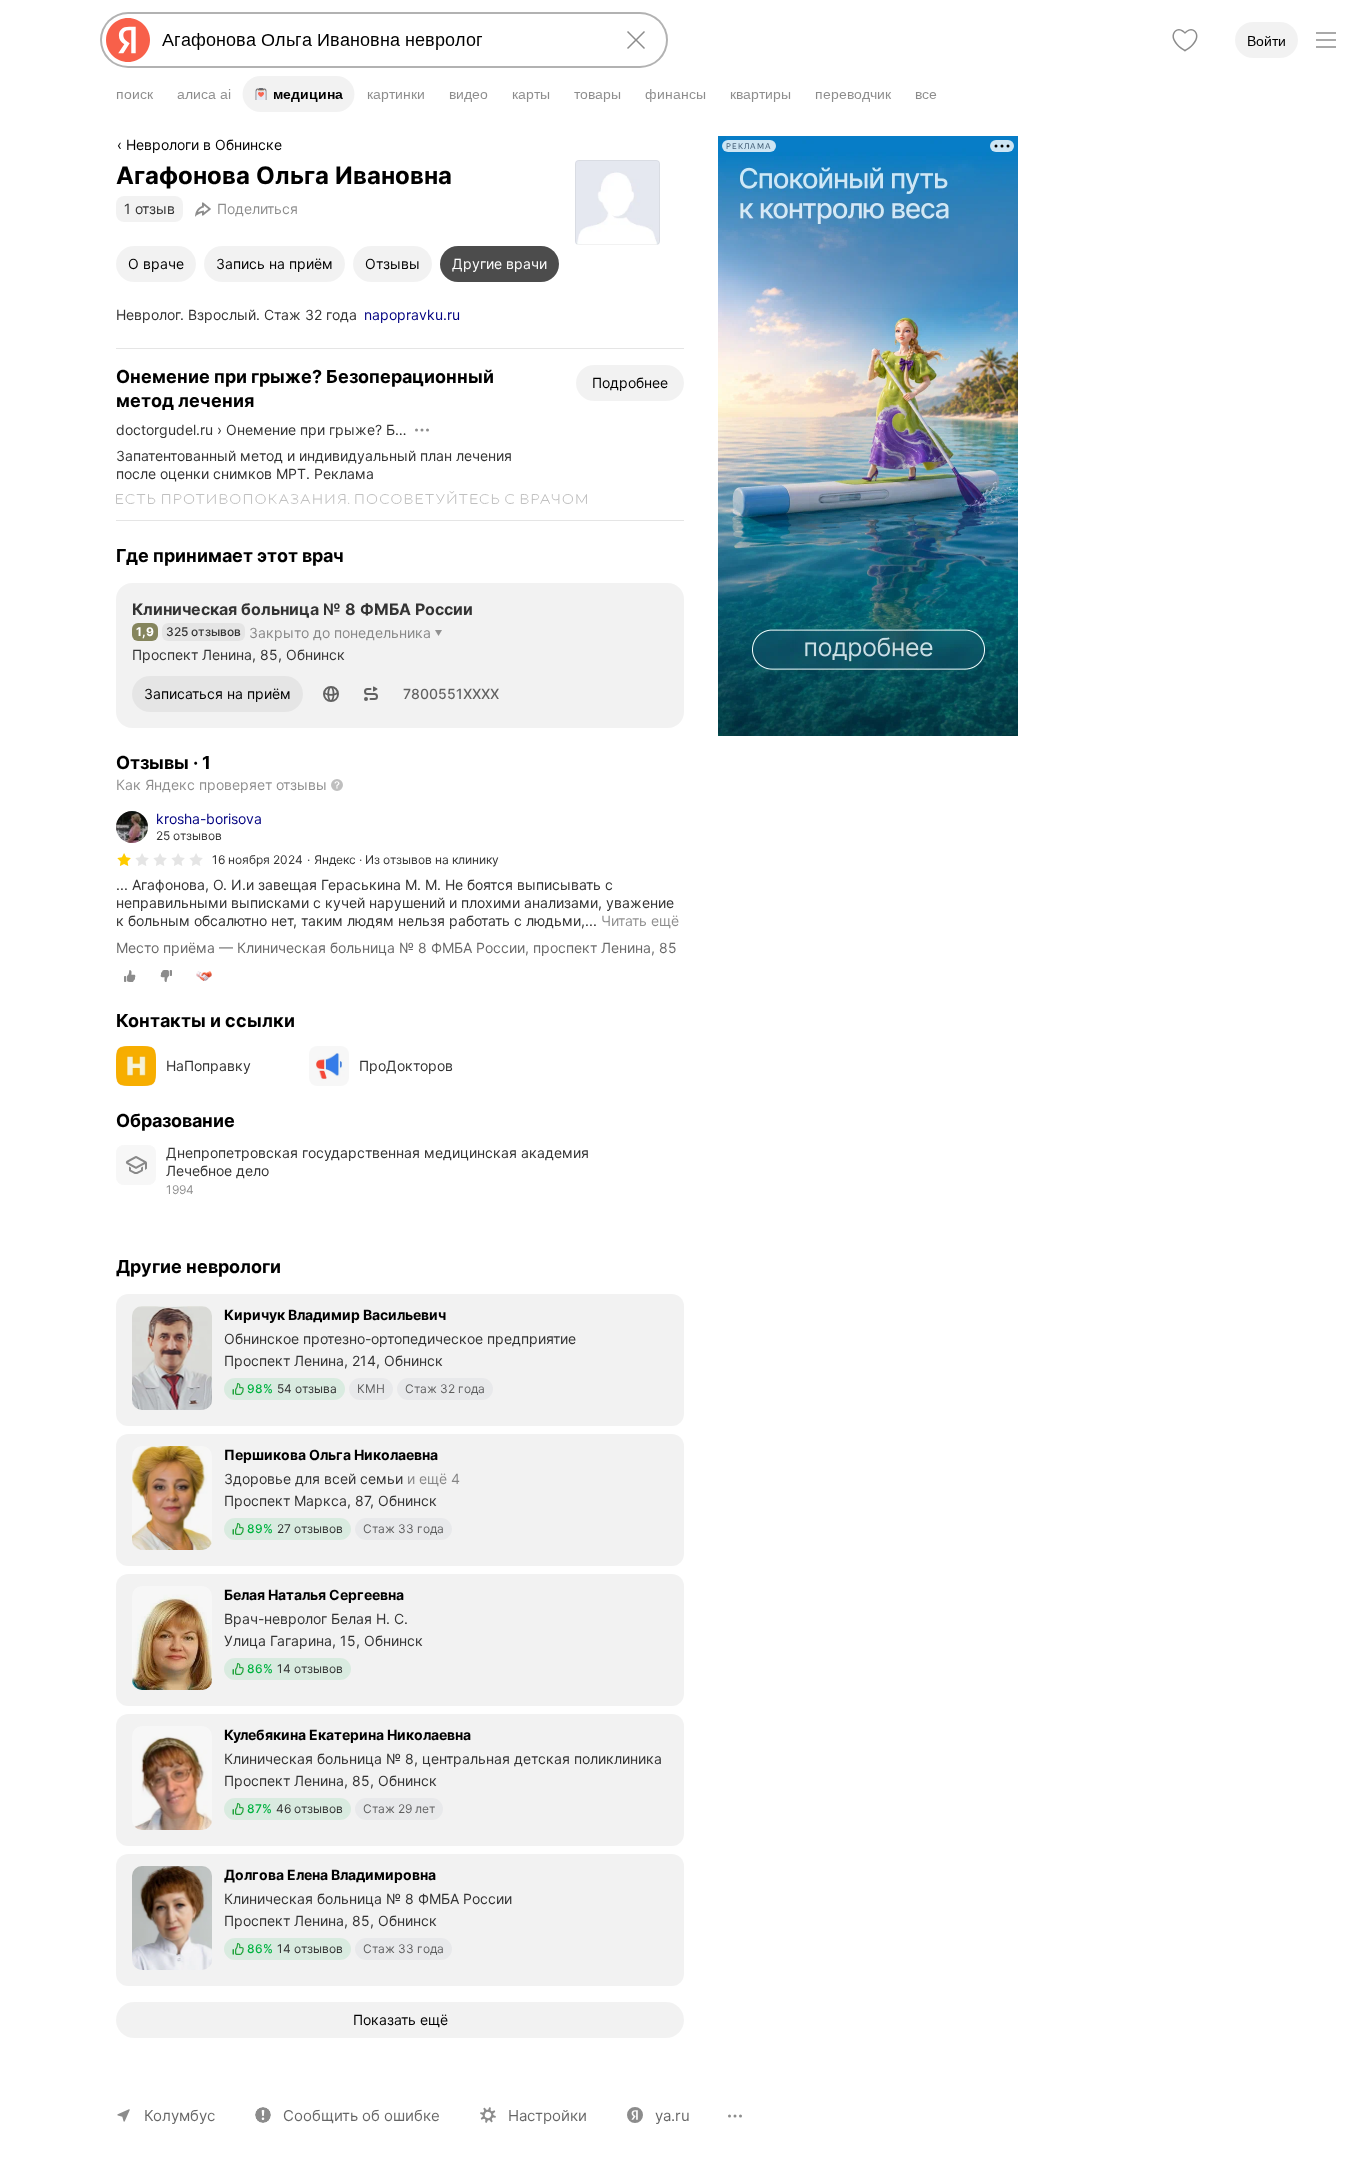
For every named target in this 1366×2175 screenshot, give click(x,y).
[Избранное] (1185, 40)
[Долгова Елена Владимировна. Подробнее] (400, 1918)
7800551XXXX (451, 693)
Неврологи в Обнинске (204, 144)
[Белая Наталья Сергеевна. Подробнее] (400, 1638)
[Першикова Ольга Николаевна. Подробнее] (400, 1498)
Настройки (547, 2115)
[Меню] (1326, 40)
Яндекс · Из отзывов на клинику (406, 859)
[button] (331, 694)
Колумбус (179, 2115)
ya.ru (672, 2115)
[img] (160, 860)
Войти (1266, 41)
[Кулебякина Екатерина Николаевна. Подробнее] (400, 1778)
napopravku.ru (412, 314)
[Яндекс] (128, 40)
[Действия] (422, 430)
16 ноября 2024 (257, 859)
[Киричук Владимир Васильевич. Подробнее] (400, 1358)
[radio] (130, 976)
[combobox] (380, 40)
